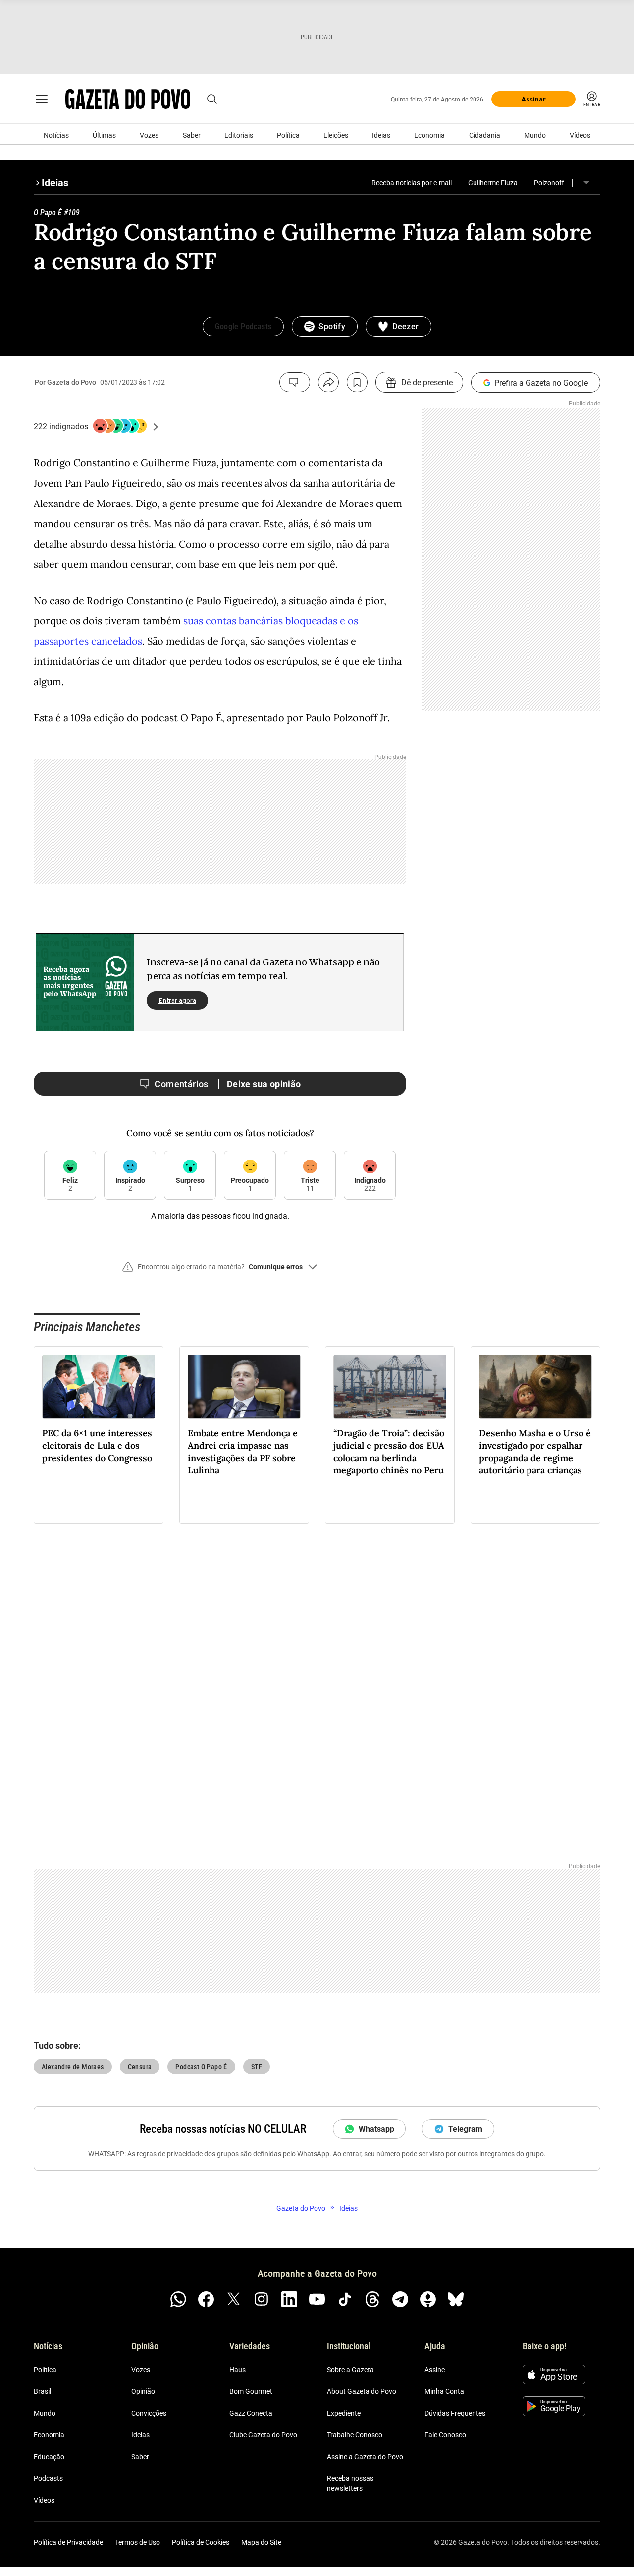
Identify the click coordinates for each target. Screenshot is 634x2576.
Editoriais (239, 135)
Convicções (149, 2413)
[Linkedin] (289, 2299)
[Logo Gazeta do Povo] (128, 99)
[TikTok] (345, 2299)
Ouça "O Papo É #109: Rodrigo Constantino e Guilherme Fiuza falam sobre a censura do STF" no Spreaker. (317, 292)
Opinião (143, 2391)
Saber (192, 135)
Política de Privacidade (68, 2542)
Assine (435, 2370)
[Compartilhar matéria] (328, 382)
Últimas (104, 135)
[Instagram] (262, 2299)
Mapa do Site (261, 2542)
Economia (429, 135)
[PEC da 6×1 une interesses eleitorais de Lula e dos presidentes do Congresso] (99, 1387)
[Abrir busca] (212, 99)
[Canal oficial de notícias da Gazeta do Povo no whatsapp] (178, 2299)
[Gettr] (428, 2299)
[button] (220, 1271)
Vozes (149, 135)
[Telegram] (400, 2299)
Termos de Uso (137, 2542)
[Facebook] (206, 2299)
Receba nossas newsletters (350, 2483)
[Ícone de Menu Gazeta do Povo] (42, 99)
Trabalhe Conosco (355, 2435)
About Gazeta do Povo (362, 2391)
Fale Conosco (445, 2435)
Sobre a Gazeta (350, 2370)
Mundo (535, 135)
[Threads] (372, 2299)
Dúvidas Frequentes (455, 2413)
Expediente (344, 2413)
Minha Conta (444, 2391)
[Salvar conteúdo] (357, 382)
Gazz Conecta (251, 2413)
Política (288, 135)
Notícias (56, 135)
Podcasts (48, 2478)
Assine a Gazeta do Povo (365, 2457)
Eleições (336, 135)
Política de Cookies (201, 2542)
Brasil (42, 2391)
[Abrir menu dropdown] (586, 183)
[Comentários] (295, 382)
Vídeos (580, 135)
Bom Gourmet (251, 2391)
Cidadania (485, 135)
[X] (234, 2299)
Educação (49, 2457)
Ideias (381, 135)
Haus (238, 2370)
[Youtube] (317, 2299)
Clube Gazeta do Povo (263, 2435)
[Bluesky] (456, 2299)
